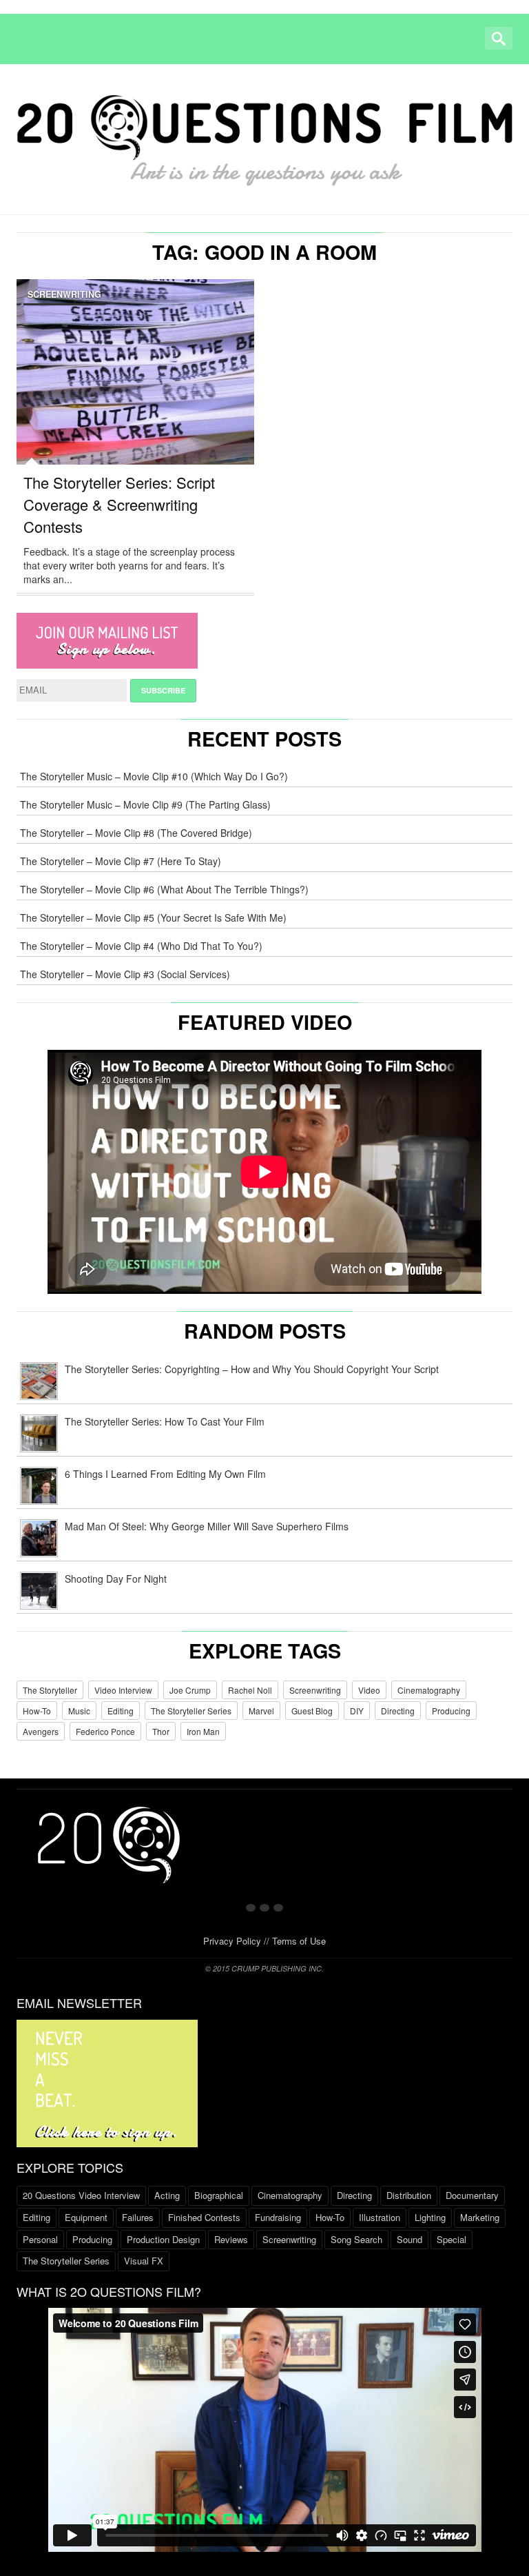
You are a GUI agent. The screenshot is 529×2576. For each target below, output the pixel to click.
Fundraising (278, 2217)
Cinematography (429, 1690)
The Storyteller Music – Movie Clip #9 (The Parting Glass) (145, 804)
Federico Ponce (105, 1731)
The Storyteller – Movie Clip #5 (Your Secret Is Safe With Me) (153, 917)
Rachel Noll (250, 1690)
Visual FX (144, 2261)
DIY (357, 1711)
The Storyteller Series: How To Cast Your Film (165, 1421)
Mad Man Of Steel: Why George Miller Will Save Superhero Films (207, 1526)
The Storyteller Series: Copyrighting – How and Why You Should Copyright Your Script (252, 1369)
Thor (161, 1731)
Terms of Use (299, 1941)
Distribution (409, 2195)
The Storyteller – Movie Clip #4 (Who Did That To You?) (141, 946)
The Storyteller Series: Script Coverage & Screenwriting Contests (119, 504)
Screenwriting (64, 294)
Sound (409, 2239)
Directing (398, 1711)
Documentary (472, 2195)
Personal (40, 2239)
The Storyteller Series (191, 1711)
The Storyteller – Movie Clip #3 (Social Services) (125, 974)
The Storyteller (50, 1690)
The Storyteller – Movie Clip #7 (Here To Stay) (121, 861)
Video (369, 1690)
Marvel (261, 1711)
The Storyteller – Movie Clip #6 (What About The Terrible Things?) (164, 889)
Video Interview (123, 1690)
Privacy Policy (232, 1941)
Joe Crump (190, 1690)
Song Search (356, 2239)
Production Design (163, 2239)
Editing (121, 1711)
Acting (167, 2195)
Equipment (86, 2217)
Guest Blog (312, 1711)
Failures (138, 2217)
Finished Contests (204, 2217)
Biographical (219, 2195)
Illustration (380, 2217)
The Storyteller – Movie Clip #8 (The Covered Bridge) (136, 833)
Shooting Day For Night (116, 1579)
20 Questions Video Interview (81, 2195)
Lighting (430, 2217)
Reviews (231, 2239)
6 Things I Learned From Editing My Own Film (165, 1474)
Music (79, 1711)
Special (452, 2239)
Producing (451, 1711)
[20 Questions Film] (264, 136)
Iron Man (203, 1731)
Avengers (41, 1731)
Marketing (480, 2217)
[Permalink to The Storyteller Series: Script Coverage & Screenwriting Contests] (135, 383)
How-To (37, 1711)
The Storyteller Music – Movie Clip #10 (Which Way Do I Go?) (154, 776)
